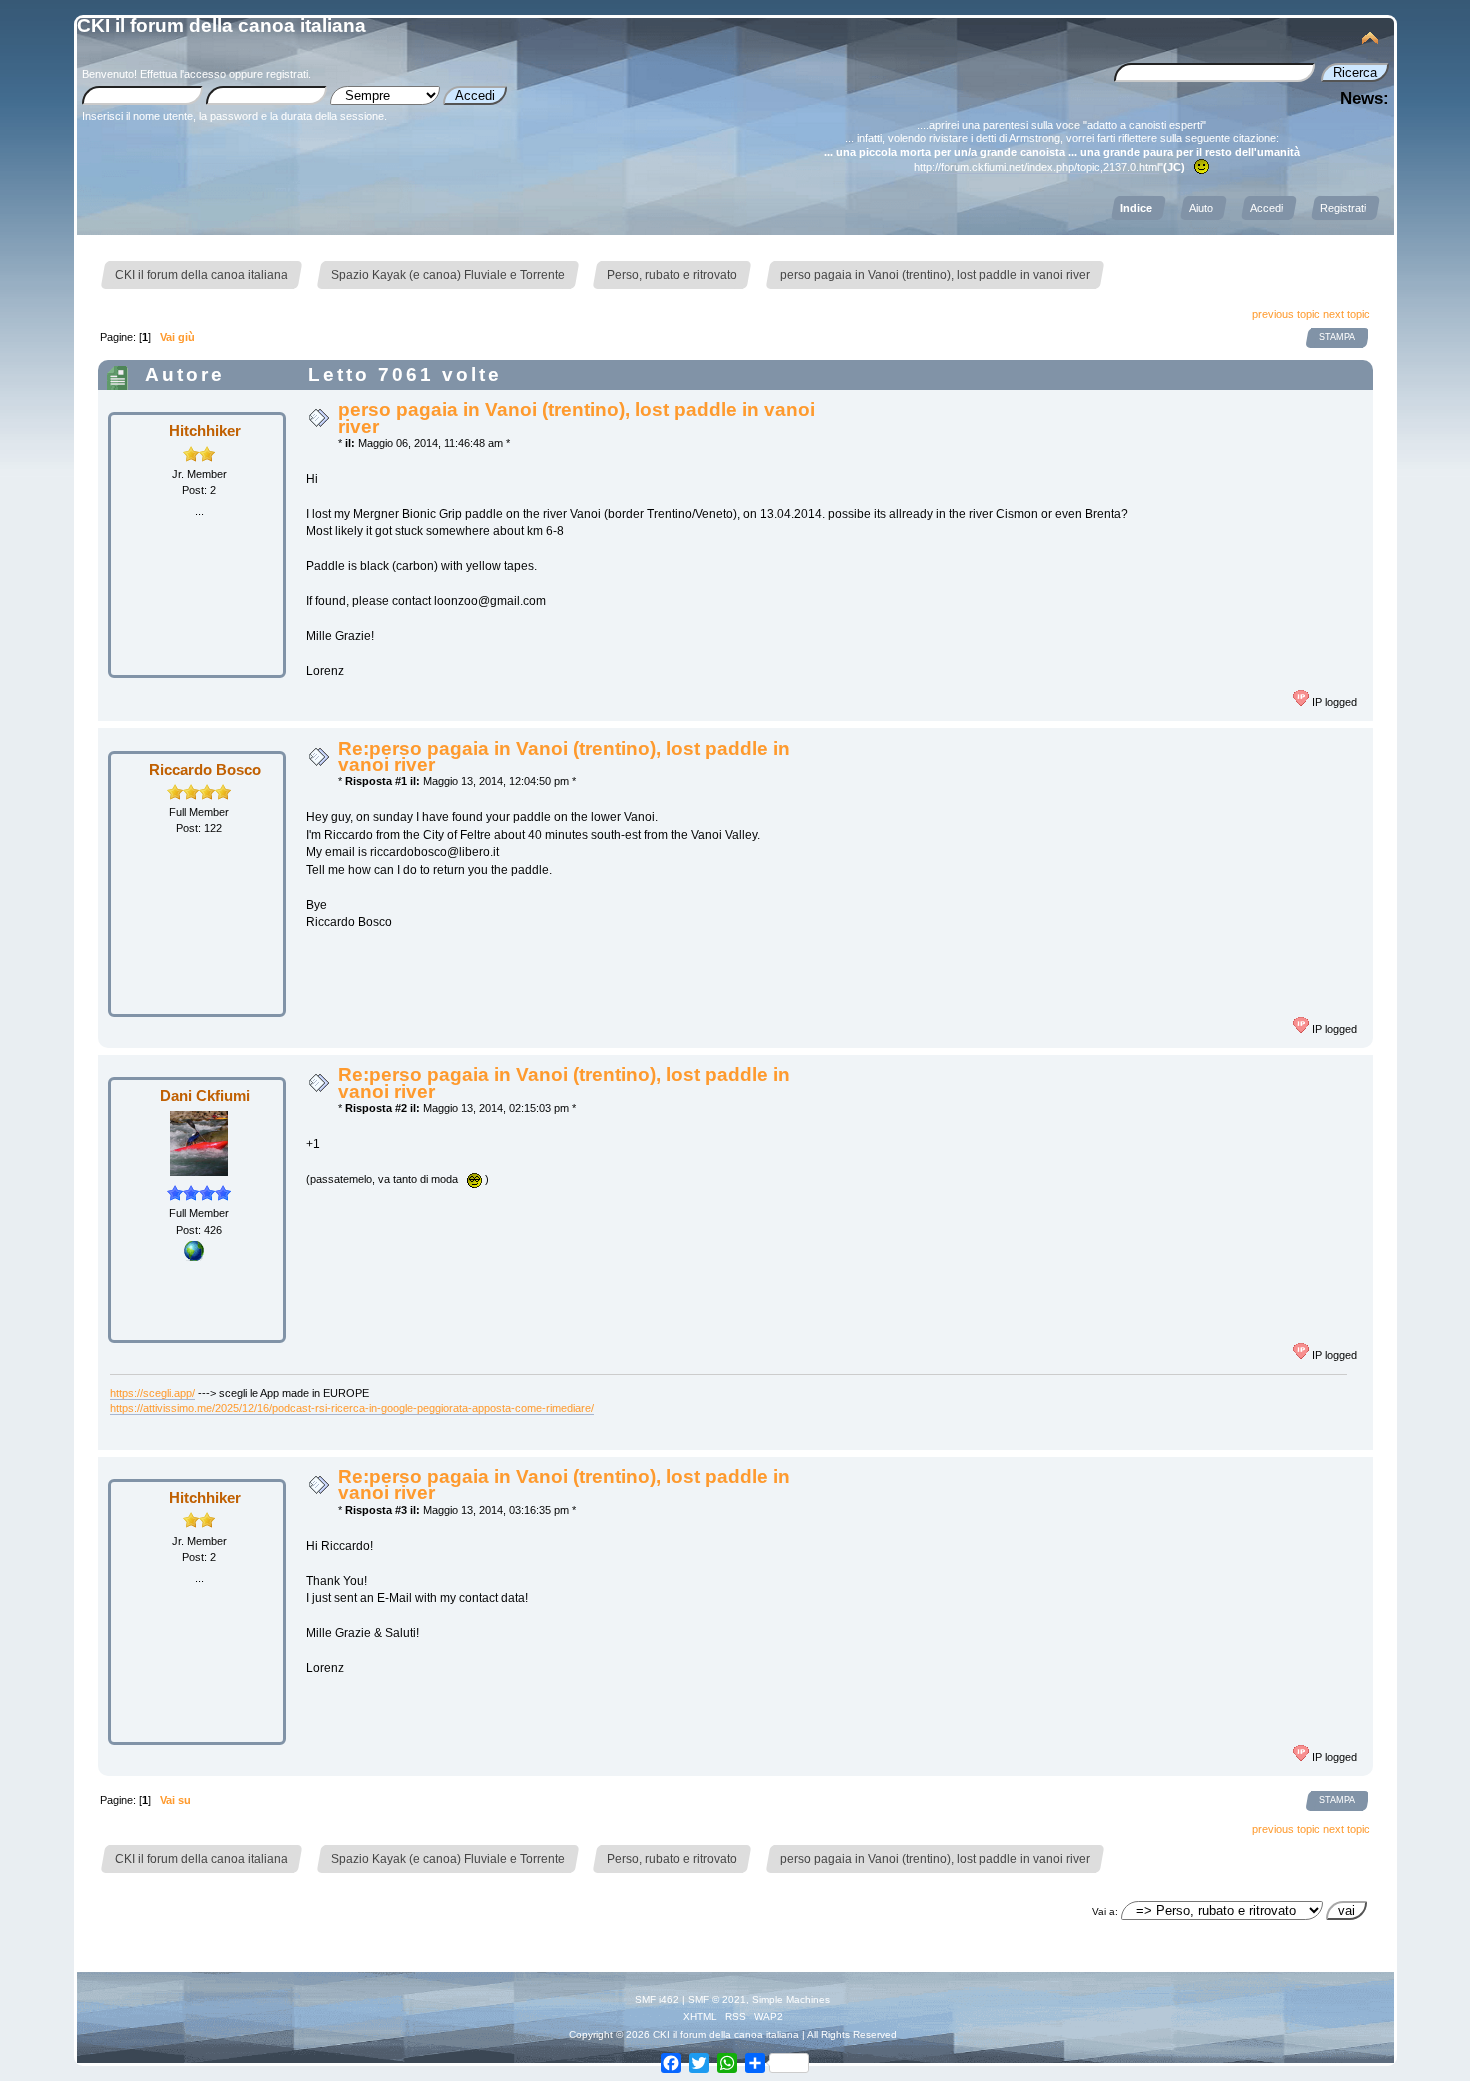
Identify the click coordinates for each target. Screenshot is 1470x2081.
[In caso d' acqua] (194, 1257)
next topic (1346, 314)
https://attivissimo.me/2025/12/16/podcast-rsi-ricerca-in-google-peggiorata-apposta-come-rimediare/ (352, 1408)
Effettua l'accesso (183, 74)
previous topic (1286, 314)
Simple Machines (791, 1999)
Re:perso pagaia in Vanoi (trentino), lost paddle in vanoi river (564, 756)
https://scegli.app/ (152, 1393)
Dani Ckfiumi (205, 1095)
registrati (287, 74)
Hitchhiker (205, 430)
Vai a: (1105, 1911)
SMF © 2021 (717, 1999)
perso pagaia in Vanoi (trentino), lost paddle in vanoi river (576, 417)
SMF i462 (657, 1999)
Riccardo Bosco (205, 769)
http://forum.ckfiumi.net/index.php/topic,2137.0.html (1036, 167)
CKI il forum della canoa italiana (221, 25)
